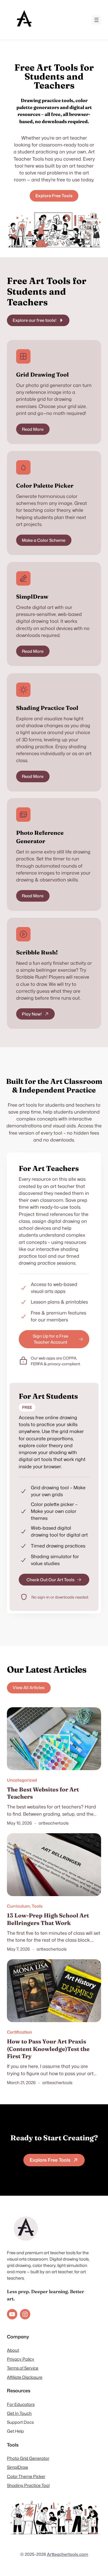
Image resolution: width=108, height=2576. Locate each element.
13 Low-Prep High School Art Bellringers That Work (48, 1919)
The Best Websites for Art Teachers (43, 1793)
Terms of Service (23, 2368)
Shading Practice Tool (28, 2485)
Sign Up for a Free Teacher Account (51, 1339)
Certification (19, 2032)
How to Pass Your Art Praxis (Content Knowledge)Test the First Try (48, 2049)
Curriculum (18, 1906)
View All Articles (29, 1687)
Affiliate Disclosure (25, 2377)
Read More (33, 429)
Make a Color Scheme (44, 540)
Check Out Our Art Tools (51, 1580)
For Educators (21, 2404)
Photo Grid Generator (28, 2458)
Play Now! (32, 1014)
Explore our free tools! (35, 320)
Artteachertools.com (68, 2554)
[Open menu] (96, 20)
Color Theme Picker (26, 2476)
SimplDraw (17, 2467)
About (13, 2350)
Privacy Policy (21, 2359)
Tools (37, 1906)
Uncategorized (22, 1780)
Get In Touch (19, 2413)
